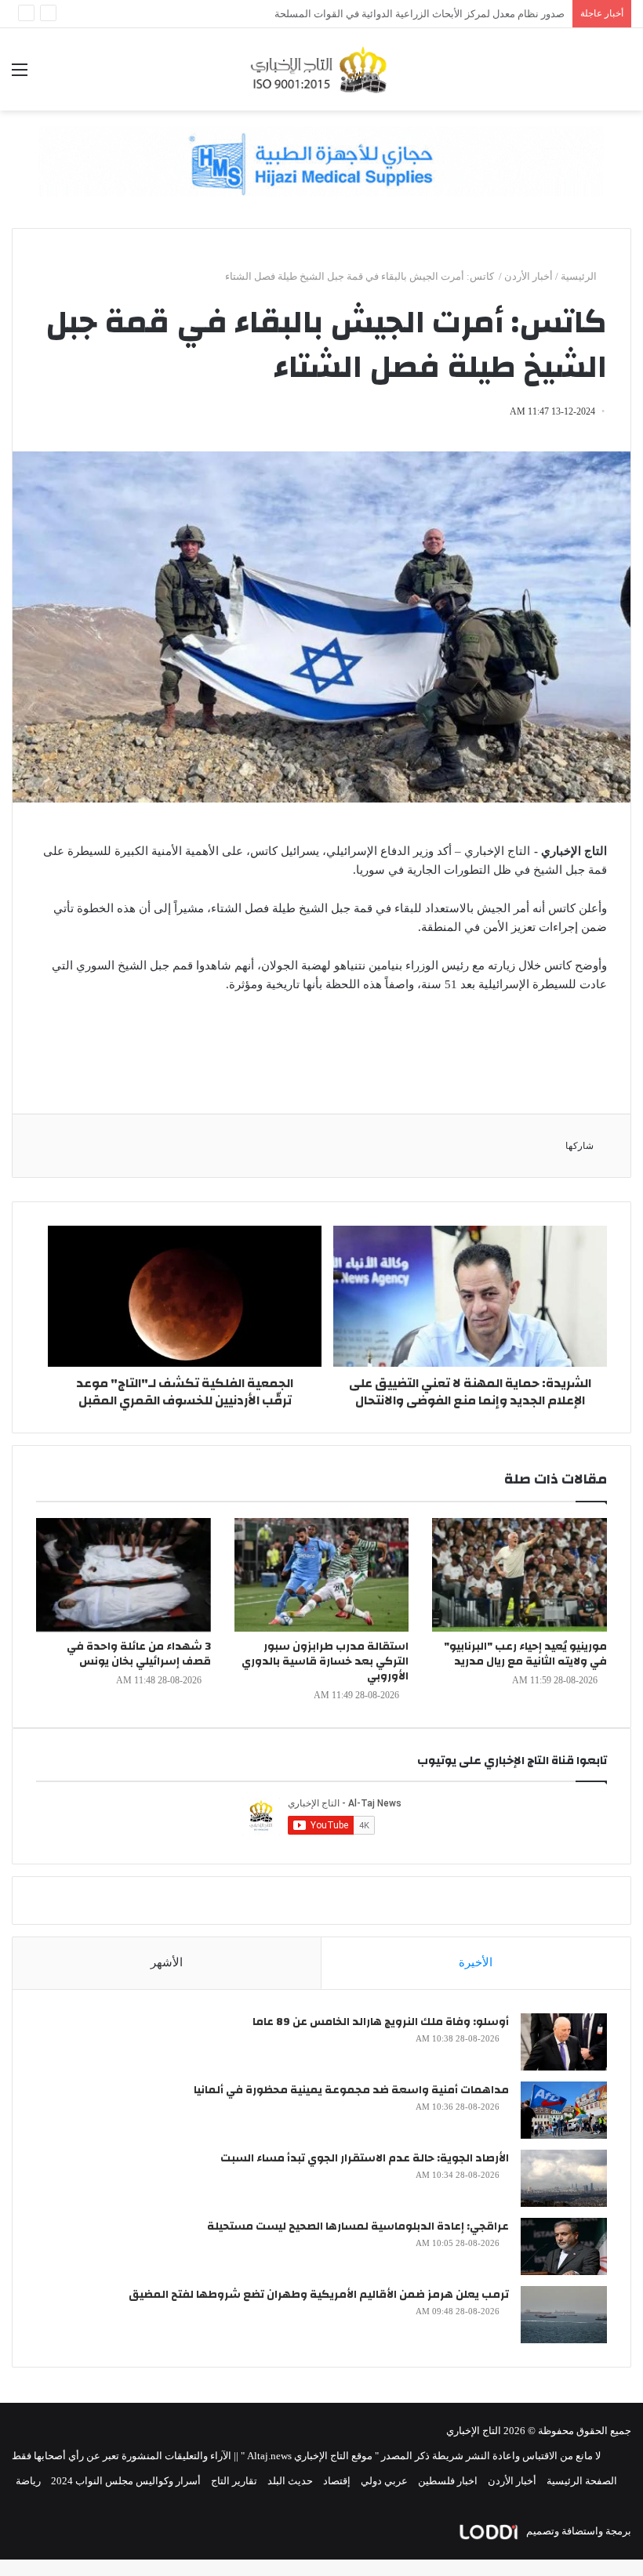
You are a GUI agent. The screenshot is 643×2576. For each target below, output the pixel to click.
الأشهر (167, 1962)
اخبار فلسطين (448, 2481)
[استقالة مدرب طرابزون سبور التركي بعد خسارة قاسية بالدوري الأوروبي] (322, 1575)
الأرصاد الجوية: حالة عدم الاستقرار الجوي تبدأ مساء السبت (365, 2158)
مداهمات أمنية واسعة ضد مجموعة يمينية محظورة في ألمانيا (351, 2090)
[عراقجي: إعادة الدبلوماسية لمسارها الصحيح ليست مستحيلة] (564, 2246)
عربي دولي (384, 2481)
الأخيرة (476, 1962)
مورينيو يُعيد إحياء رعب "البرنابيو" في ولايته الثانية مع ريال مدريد (525, 1654)
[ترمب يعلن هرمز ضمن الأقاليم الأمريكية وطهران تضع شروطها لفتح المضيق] (564, 2315)
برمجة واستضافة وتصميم (578, 2531)
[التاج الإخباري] (321, 69)
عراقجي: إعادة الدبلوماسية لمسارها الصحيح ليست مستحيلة (358, 2226)
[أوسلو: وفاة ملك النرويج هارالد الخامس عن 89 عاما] (564, 2042)
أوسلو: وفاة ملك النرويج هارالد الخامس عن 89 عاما (381, 2022)
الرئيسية (580, 276)
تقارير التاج (234, 2481)
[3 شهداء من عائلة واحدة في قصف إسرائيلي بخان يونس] (124, 1575)
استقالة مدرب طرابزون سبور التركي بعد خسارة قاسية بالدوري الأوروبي (325, 1661)
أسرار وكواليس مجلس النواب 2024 (126, 2481)
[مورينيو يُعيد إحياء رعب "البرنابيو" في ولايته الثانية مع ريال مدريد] (519, 1575)
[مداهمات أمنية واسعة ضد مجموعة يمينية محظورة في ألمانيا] (564, 2110)
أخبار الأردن (529, 276)
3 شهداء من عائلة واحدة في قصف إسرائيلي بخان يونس (139, 1654)
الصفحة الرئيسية (582, 2481)
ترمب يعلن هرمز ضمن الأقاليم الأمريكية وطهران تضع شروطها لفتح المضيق (319, 2295)
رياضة (28, 2481)
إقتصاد (337, 2481)
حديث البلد (290, 2481)
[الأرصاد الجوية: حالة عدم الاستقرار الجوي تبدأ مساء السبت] (564, 2178)
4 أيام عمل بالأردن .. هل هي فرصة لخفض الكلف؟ (461, 14)
